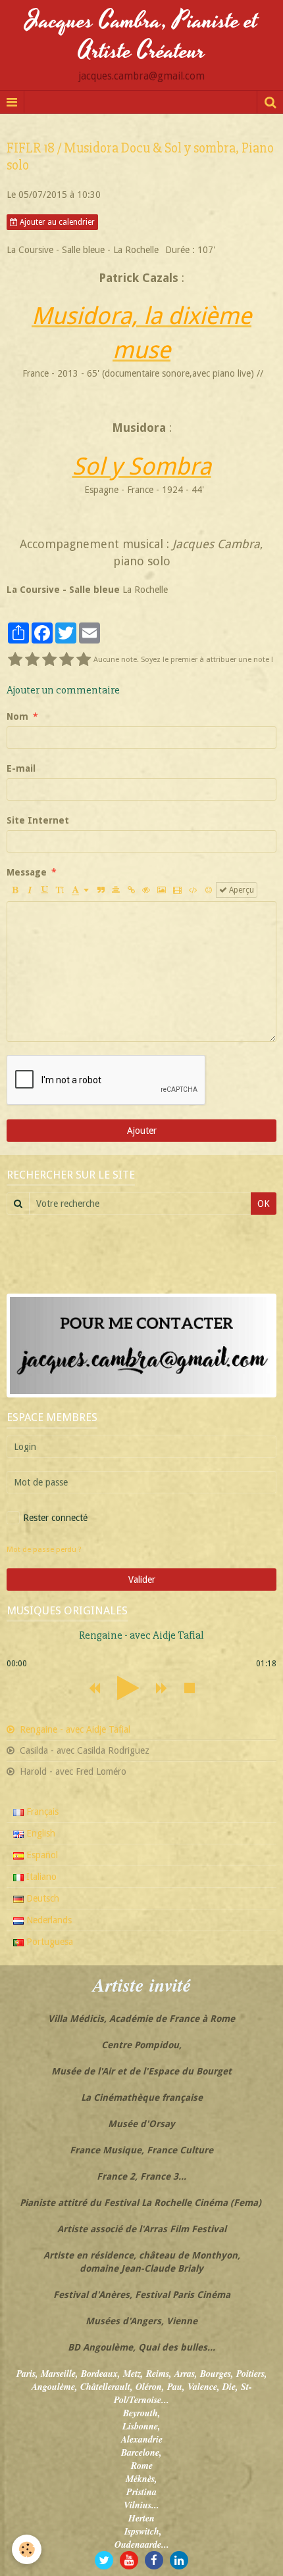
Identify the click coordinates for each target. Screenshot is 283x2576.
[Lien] (131, 890)
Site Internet (38, 820)
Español (41, 1855)
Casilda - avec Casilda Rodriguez (83, 1750)
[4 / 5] (66, 660)
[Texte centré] (116, 890)
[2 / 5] (32, 660)
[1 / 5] (15, 660)
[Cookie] (27, 2549)
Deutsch (41, 1898)
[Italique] (30, 890)
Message (27, 872)
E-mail (21, 768)
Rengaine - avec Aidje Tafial (74, 1729)
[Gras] (14, 890)
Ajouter (142, 1131)
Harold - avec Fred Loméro (72, 1771)
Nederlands (48, 1920)
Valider (142, 1580)
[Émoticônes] (209, 890)
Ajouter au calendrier (56, 222)
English (39, 1833)
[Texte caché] (146, 890)
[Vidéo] (177, 890)
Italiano (40, 1877)
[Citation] (101, 890)
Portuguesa (48, 1942)
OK (264, 1204)
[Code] (193, 890)
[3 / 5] (49, 660)
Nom (17, 716)
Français (41, 1812)
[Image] (162, 890)
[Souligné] (45, 890)
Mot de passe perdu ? (44, 1550)
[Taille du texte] (60, 890)
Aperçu (241, 890)
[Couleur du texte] (80, 890)
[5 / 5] (84, 660)
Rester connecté (55, 1518)
